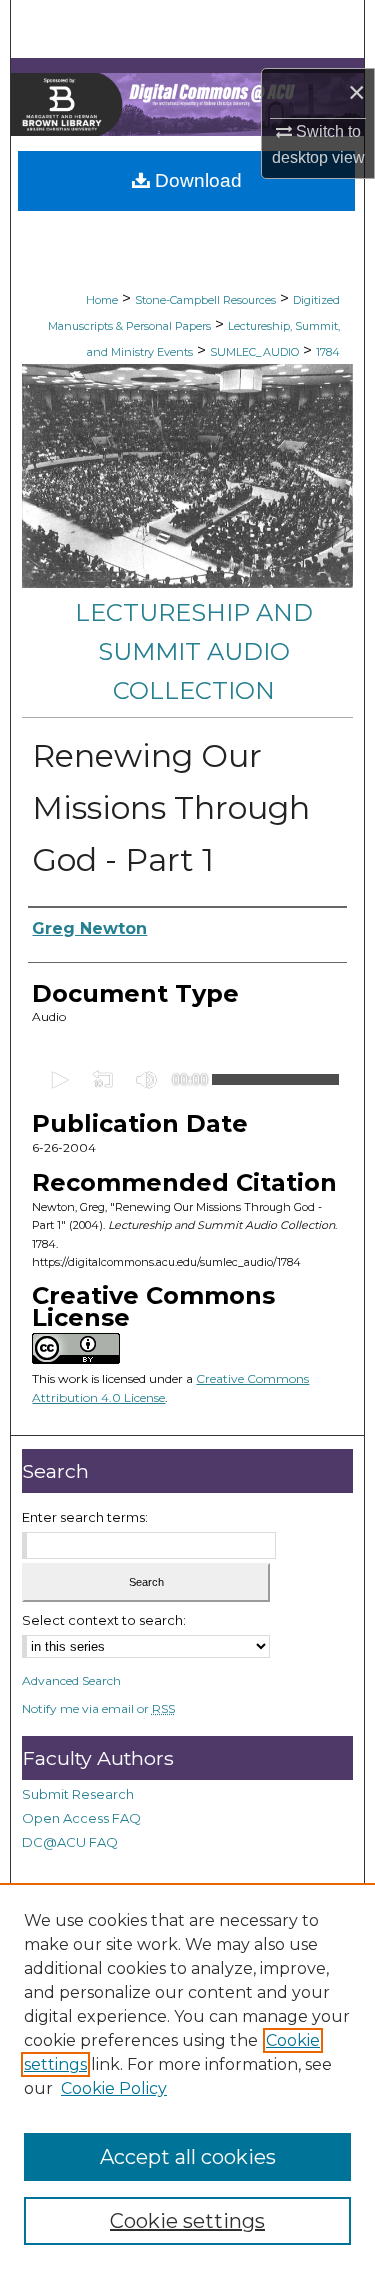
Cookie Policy (114, 2088)
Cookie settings (187, 2221)
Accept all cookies (188, 2157)
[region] (187, 2076)
